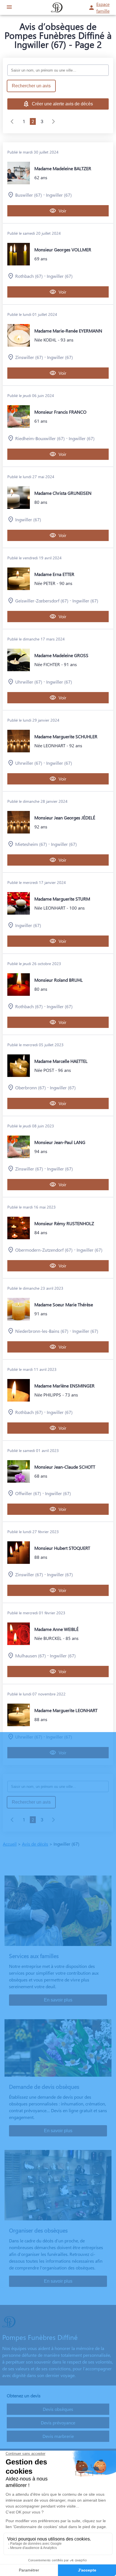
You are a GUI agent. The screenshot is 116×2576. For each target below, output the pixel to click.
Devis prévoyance (58, 2423)
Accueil (10, 1844)
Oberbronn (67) (31, 1088)
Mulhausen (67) (31, 1656)
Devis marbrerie (58, 2436)
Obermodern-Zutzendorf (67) (44, 1250)
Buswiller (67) (29, 195)
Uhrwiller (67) (29, 682)
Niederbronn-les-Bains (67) (42, 1331)
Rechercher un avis (31, 86)
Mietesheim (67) (31, 844)
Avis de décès (35, 1844)
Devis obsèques (58, 2409)
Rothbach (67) (29, 276)
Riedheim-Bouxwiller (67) (40, 438)
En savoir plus (58, 2000)
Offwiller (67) (28, 1493)
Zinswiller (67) (29, 357)
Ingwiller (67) (59, 195)
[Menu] (9, 7)
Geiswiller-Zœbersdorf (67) (42, 601)
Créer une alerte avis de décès (62, 104)
